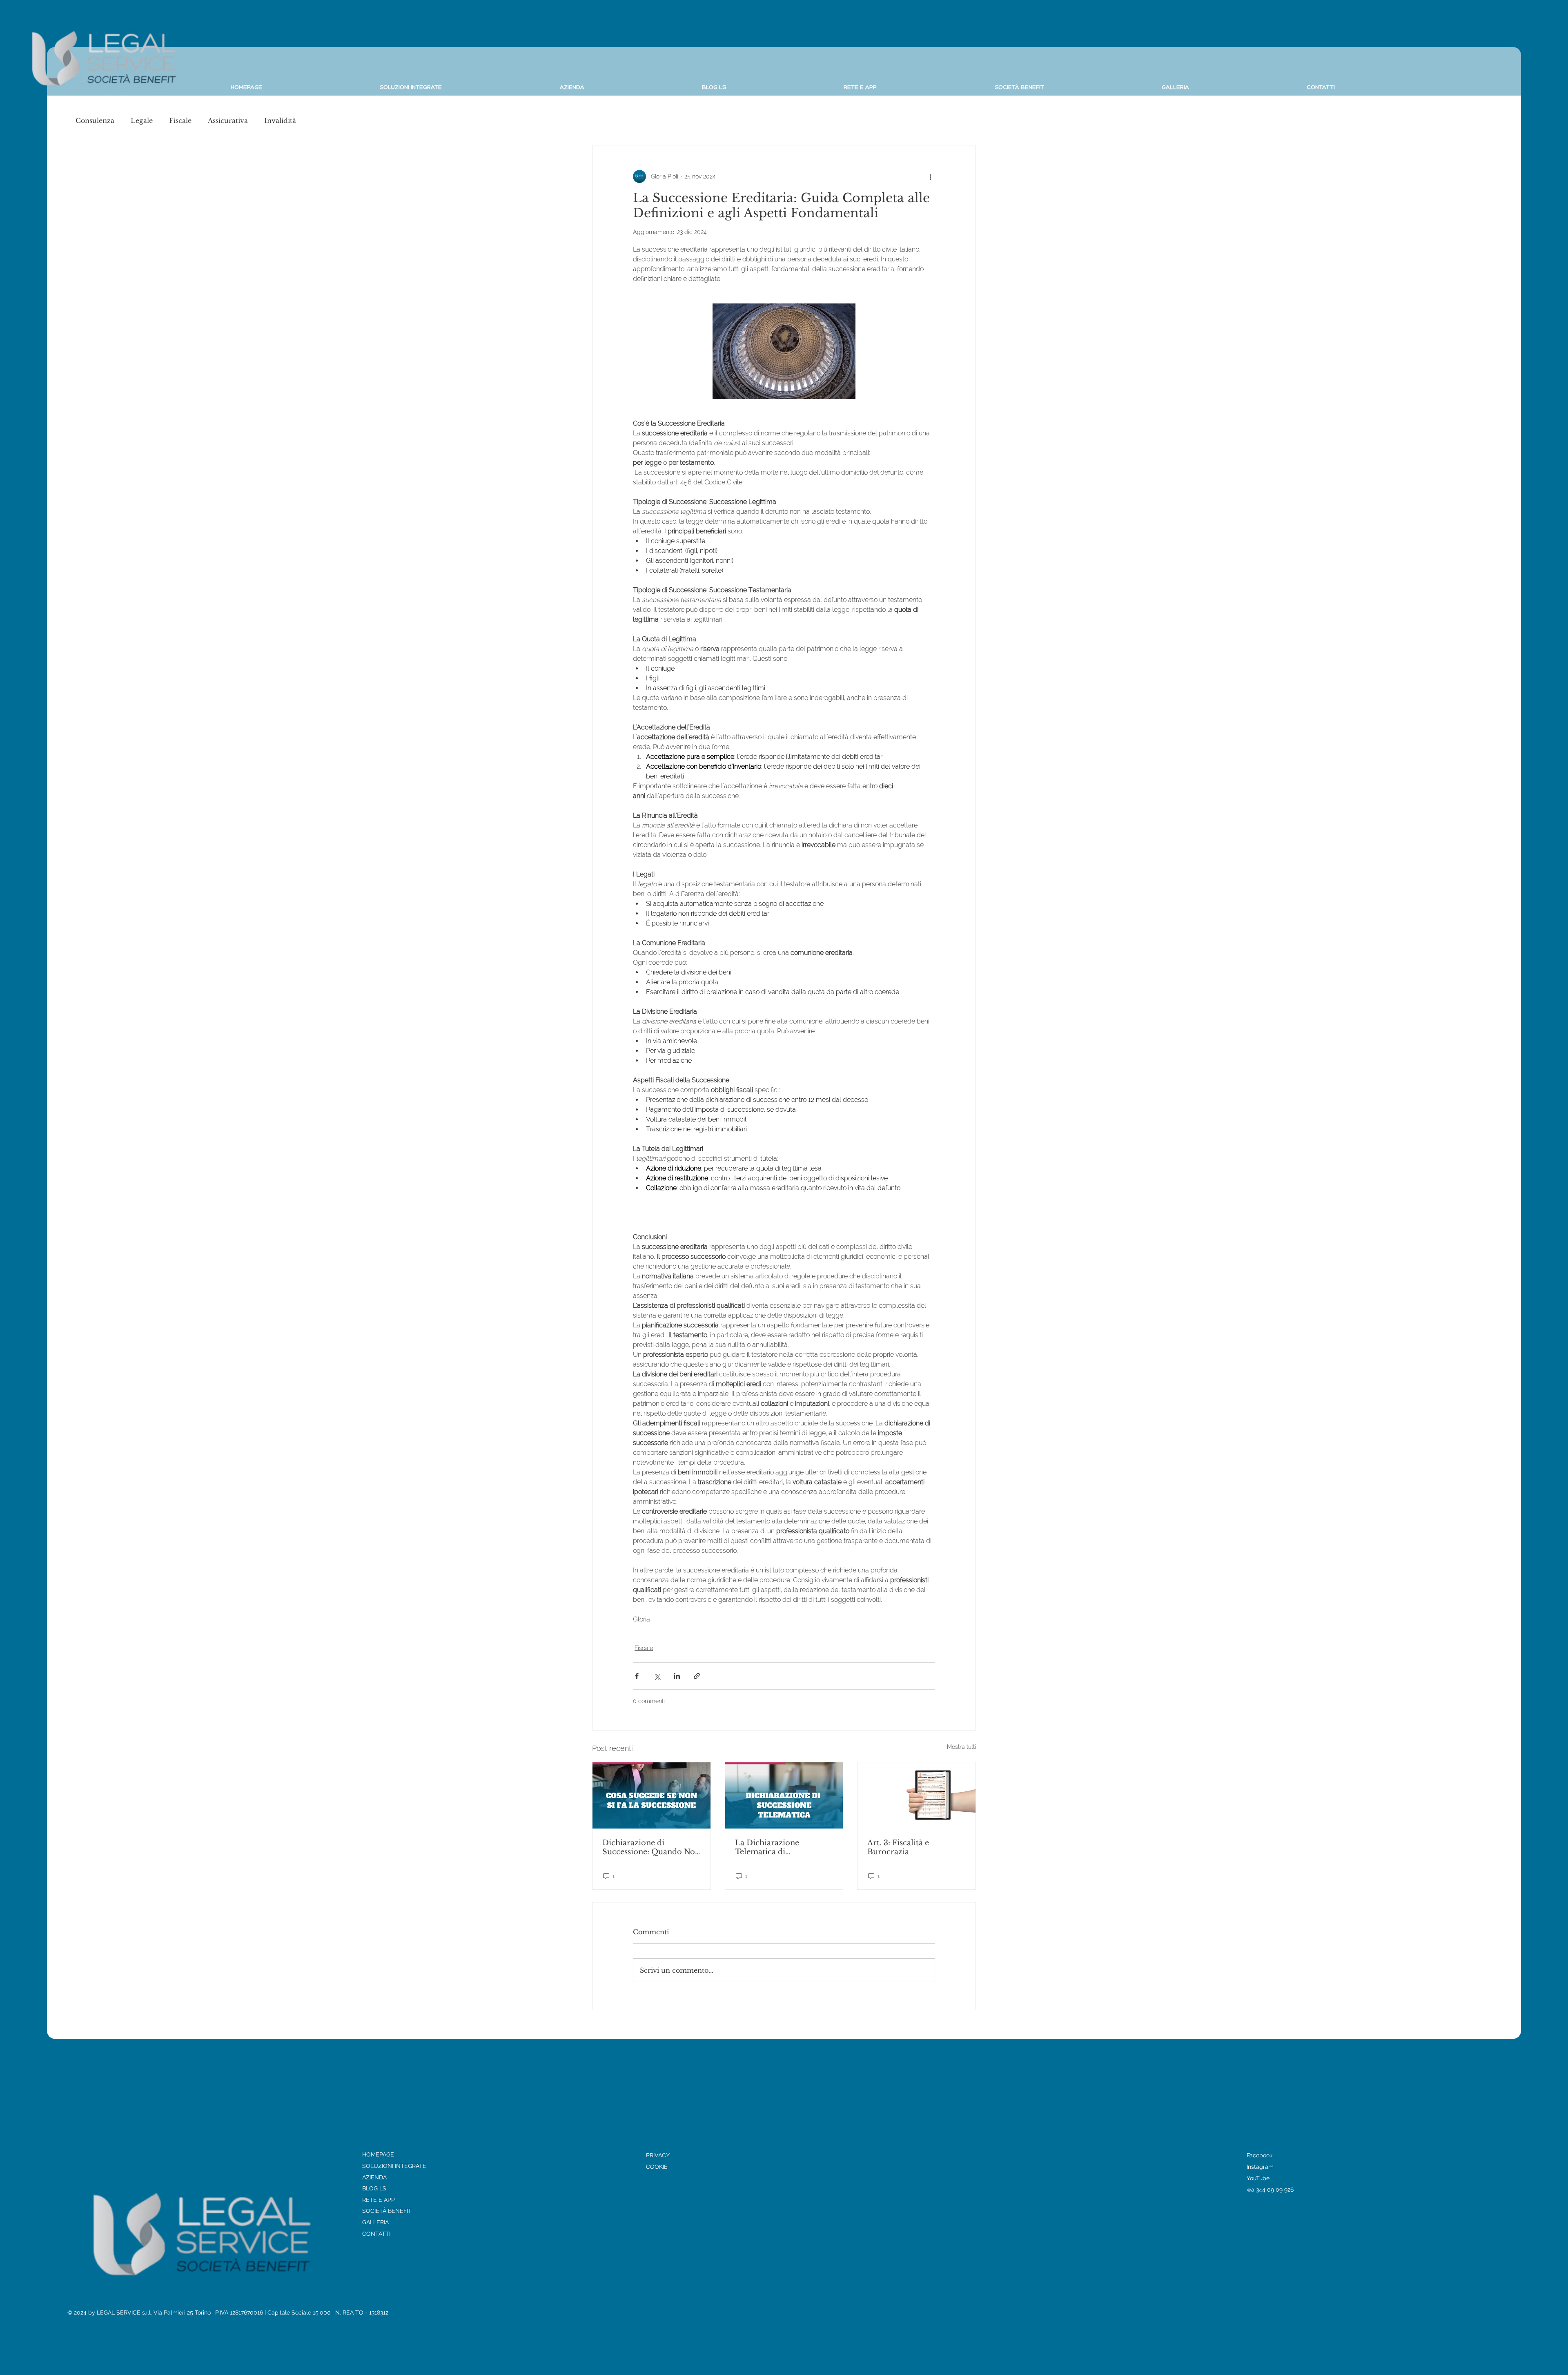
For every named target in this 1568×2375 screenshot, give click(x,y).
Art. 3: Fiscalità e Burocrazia (898, 1847)
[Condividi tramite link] (697, 1676)
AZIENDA (374, 2177)
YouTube (1258, 2178)
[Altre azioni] (930, 176)
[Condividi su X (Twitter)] (657, 1676)
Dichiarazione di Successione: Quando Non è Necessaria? (651, 1847)
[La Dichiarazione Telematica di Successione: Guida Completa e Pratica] (784, 1795)
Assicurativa (228, 120)
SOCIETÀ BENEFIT (387, 2211)
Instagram (1260, 2167)
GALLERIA (375, 2222)
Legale (142, 120)
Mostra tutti (961, 1747)
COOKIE (657, 2167)
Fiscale (180, 120)
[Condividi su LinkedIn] (677, 1676)
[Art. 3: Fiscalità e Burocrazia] (917, 1795)
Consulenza (95, 120)
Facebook (1260, 2155)
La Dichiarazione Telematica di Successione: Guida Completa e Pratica (771, 1847)
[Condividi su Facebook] (637, 1676)
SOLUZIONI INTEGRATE (394, 2166)
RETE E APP (379, 2200)
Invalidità (280, 120)
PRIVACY (658, 2155)
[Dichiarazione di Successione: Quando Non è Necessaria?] (651, 1795)
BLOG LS (374, 2188)
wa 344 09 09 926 (1270, 2190)
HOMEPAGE (378, 2154)
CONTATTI (376, 2234)
